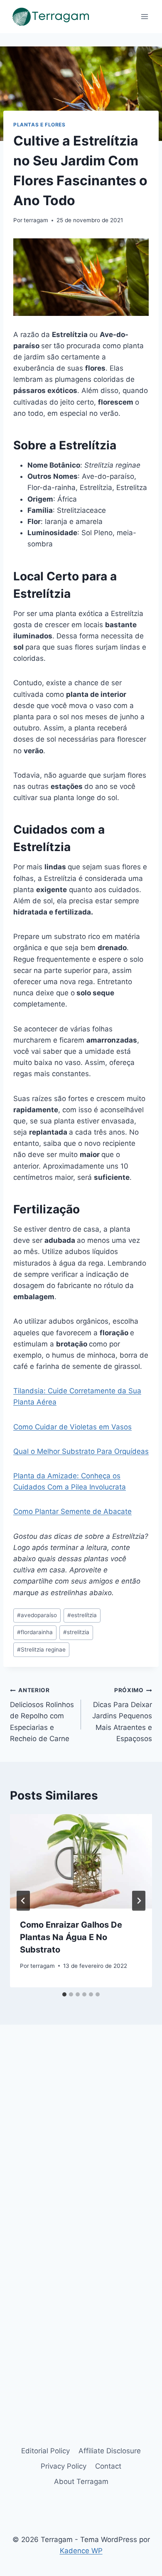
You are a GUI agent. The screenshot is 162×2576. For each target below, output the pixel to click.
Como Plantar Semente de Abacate (72, 1511)
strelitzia (76, 1632)
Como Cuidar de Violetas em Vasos (72, 1427)
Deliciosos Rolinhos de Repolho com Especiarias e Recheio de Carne (42, 1715)
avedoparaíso (37, 1615)
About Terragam (81, 2481)
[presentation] (81, 1861)
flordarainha (35, 1632)
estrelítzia (82, 1615)
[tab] (64, 1994)
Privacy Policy (64, 2466)
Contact (108, 2466)
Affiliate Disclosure (110, 2451)
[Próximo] (139, 1901)
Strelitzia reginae (41, 1649)
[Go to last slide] (23, 1901)
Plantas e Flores (39, 125)
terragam (36, 220)
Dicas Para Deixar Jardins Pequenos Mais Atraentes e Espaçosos (122, 1715)
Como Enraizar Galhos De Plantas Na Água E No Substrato (71, 1937)
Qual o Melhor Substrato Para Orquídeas (81, 1451)
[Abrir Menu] (144, 16)
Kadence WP (81, 2551)
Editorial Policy (45, 2451)
